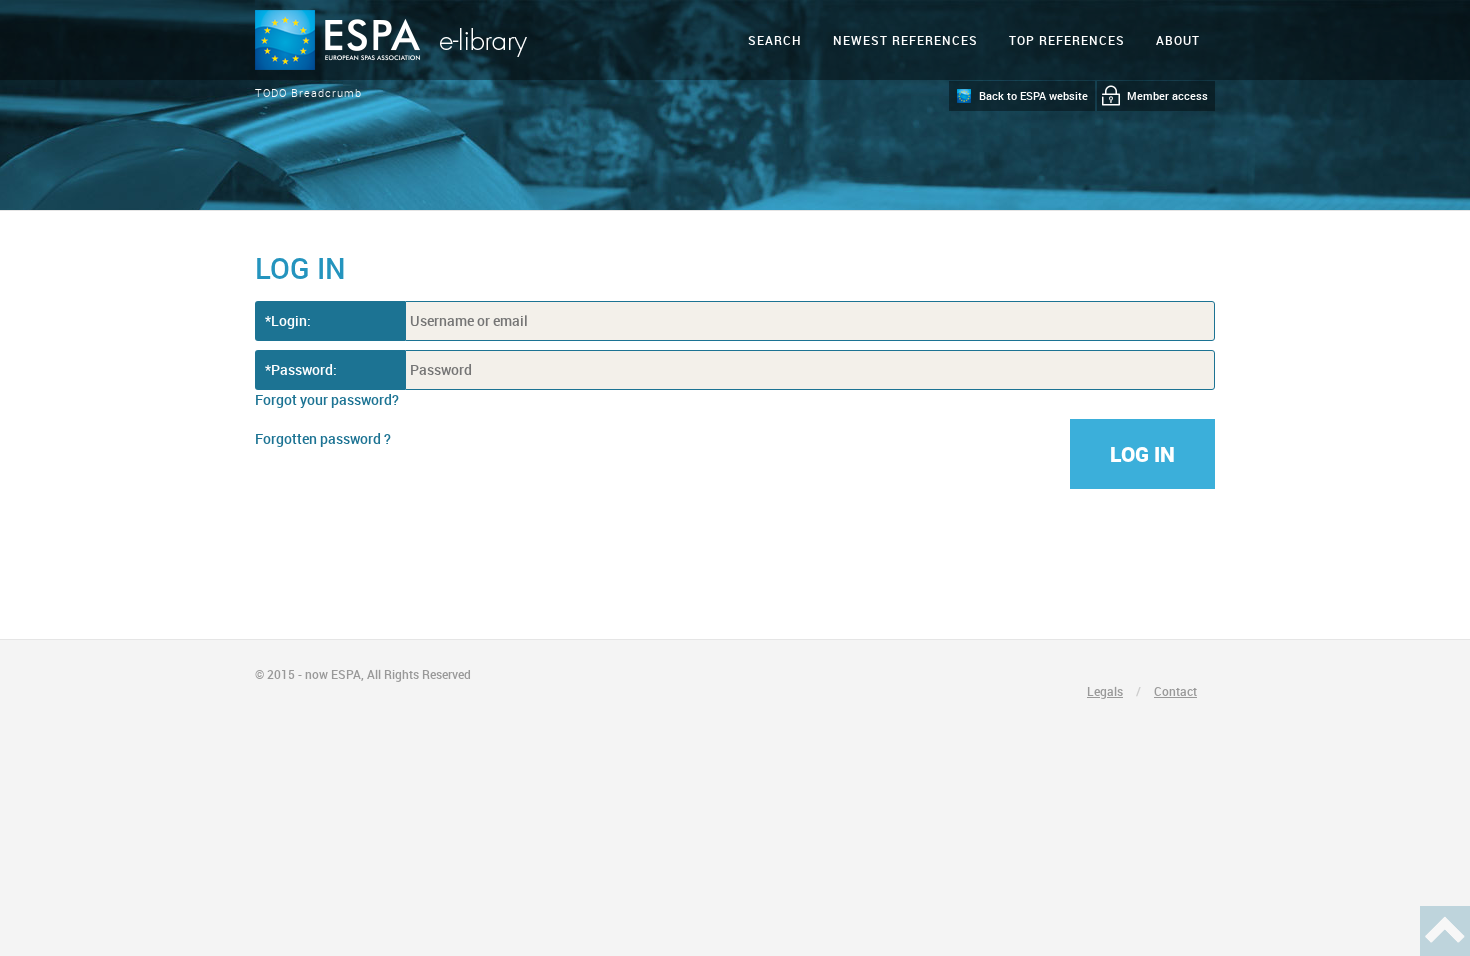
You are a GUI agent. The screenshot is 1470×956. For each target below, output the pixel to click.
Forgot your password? (327, 399)
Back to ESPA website (1033, 95)
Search (775, 40)
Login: (291, 320)
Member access (1167, 95)
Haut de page (1445, 931)
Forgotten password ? (323, 438)
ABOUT (1178, 40)
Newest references (905, 40)
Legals (1105, 691)
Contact (1175, 691)
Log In (1142, 454)
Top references (1067, 40)
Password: (304, 369)
